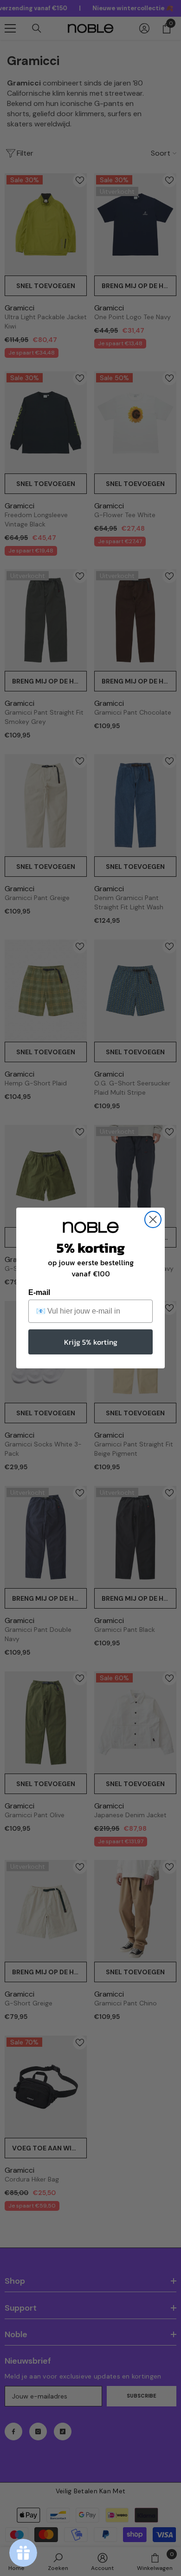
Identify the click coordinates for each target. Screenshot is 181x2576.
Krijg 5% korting (91, 1342)
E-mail (39, 1292)
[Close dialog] (153, 1219)
